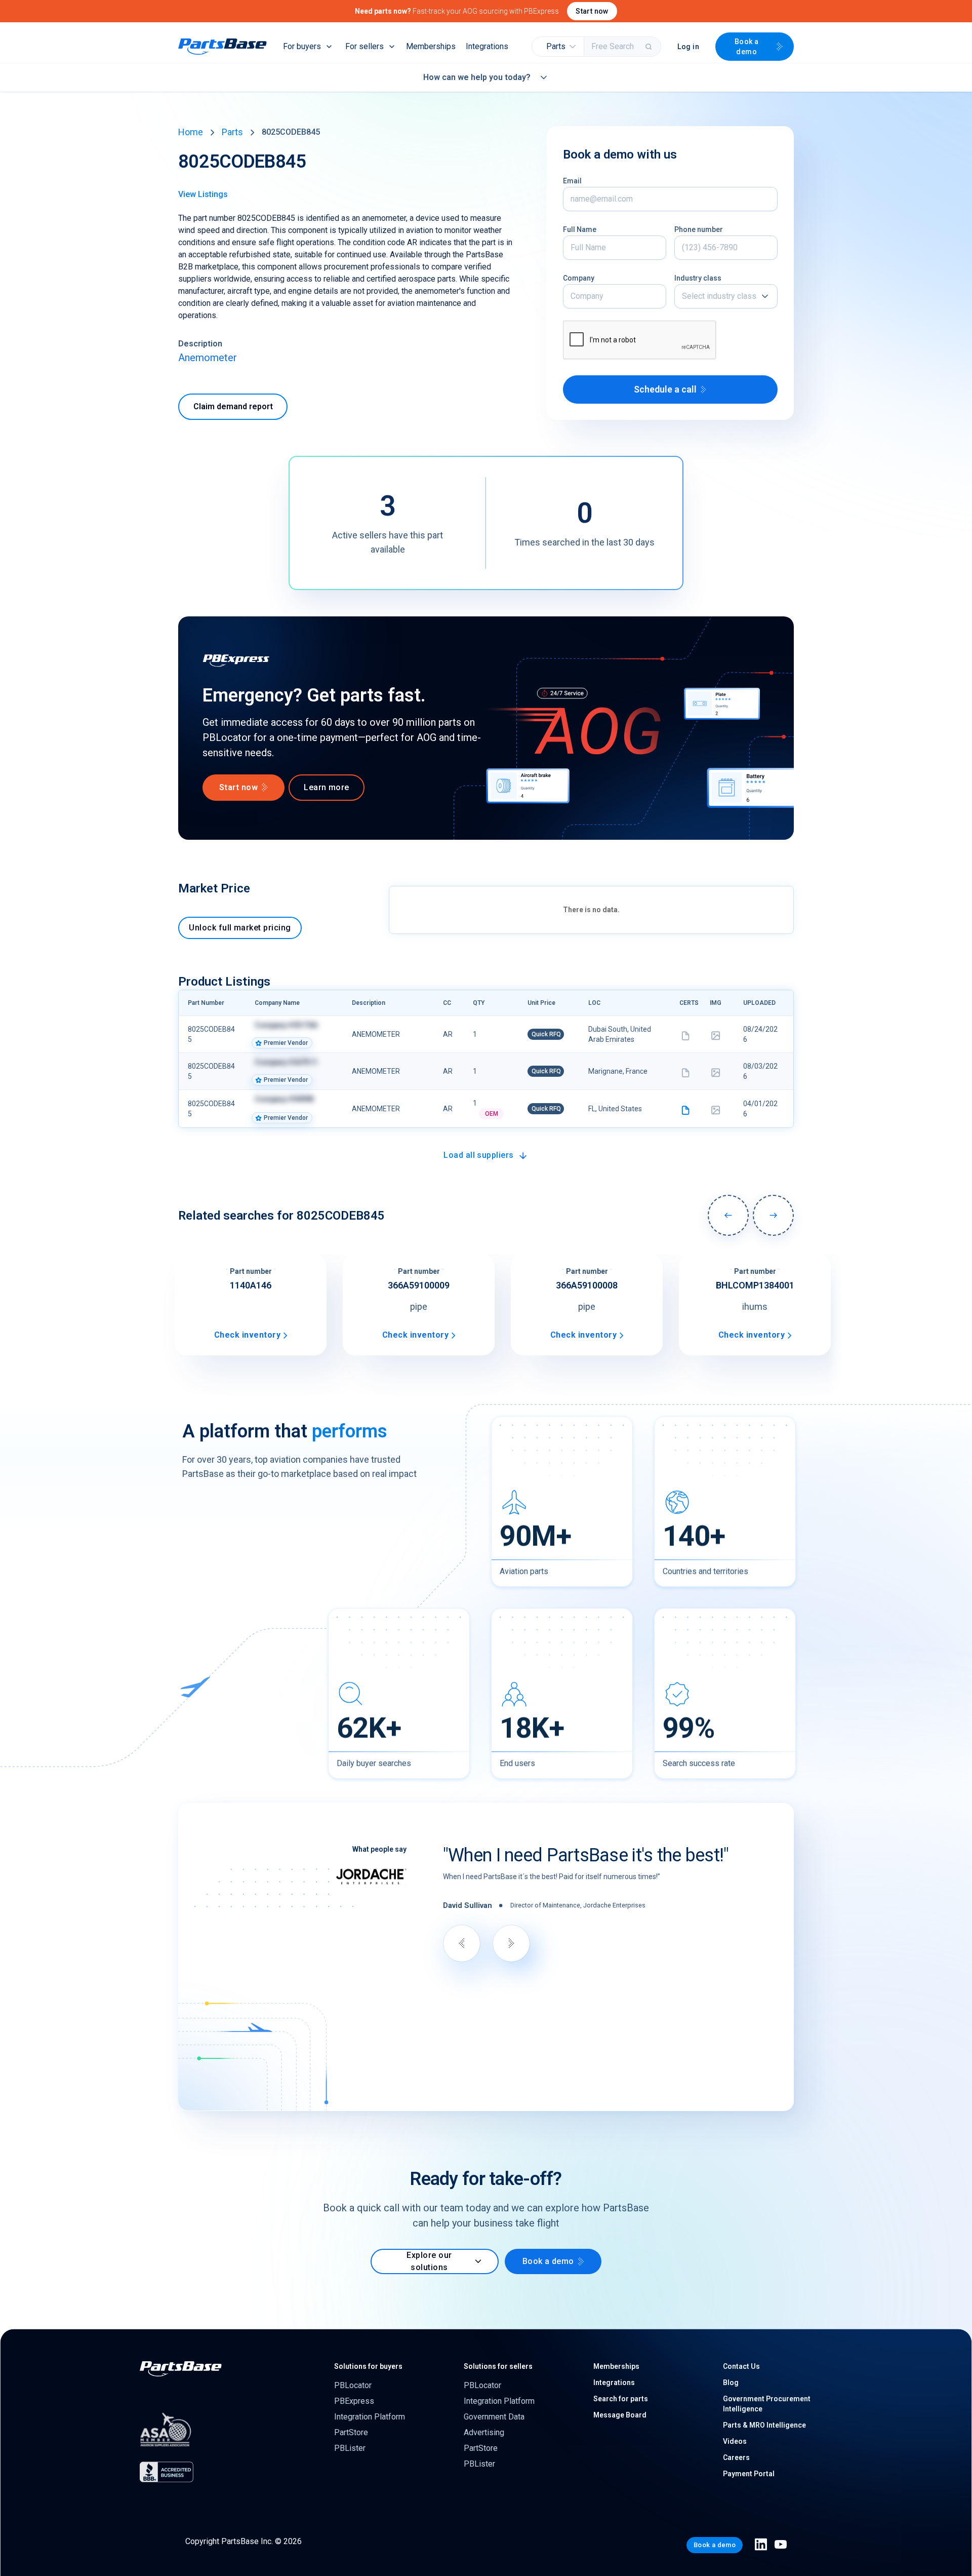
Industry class (698, 278)
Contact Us (741, 2366)
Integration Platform (370, 2417)
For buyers (302, 46)
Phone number (699, 229)
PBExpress (354, 2401)
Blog (731, 2383)
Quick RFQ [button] (546, 1034)
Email (572, 181)
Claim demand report (233, 406)
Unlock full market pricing (240, 928)
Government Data (494, 2417)
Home (191, 132)
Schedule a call (665, 389)
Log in (688, 47)
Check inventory (247, 1335)
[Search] (650, 47)
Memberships (431, 46)
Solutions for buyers (368, 2366)
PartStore (351, 2432)
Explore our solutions (429, 2261)
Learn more (327, 787)
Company (579, 278)
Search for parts (621, 2399)
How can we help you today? (477, 77)
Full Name (580, 229)
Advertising (484, 2432)
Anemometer (208, 358)
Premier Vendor (286, 1043)
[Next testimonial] (511, 1943)
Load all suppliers (479, 1155)
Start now (592, 11)
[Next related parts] (773, 1215)
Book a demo (747, 47)
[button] (558, 47)
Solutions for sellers (498, 2366)
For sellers (364, 46)
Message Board (620, 2415)
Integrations (487, 46)
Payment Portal (749, 2474)
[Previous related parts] (728, 1215)
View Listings (203, 194)
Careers (736, 2457)
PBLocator (353, 2385)
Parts (232, 132)
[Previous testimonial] (462, 1943)
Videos (735, 2441)
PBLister (350, 2448)
